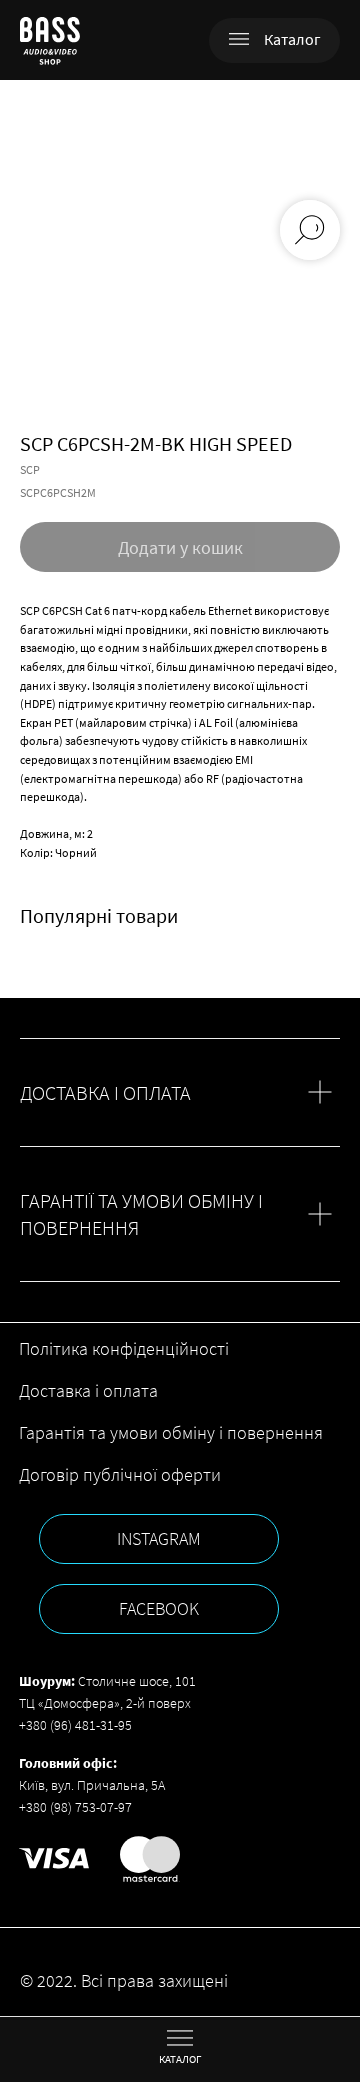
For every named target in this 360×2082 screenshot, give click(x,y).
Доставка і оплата (88, 1390)
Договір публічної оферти (120, 1474)
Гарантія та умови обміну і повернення (171, 1432)
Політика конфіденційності (124, 1348)
